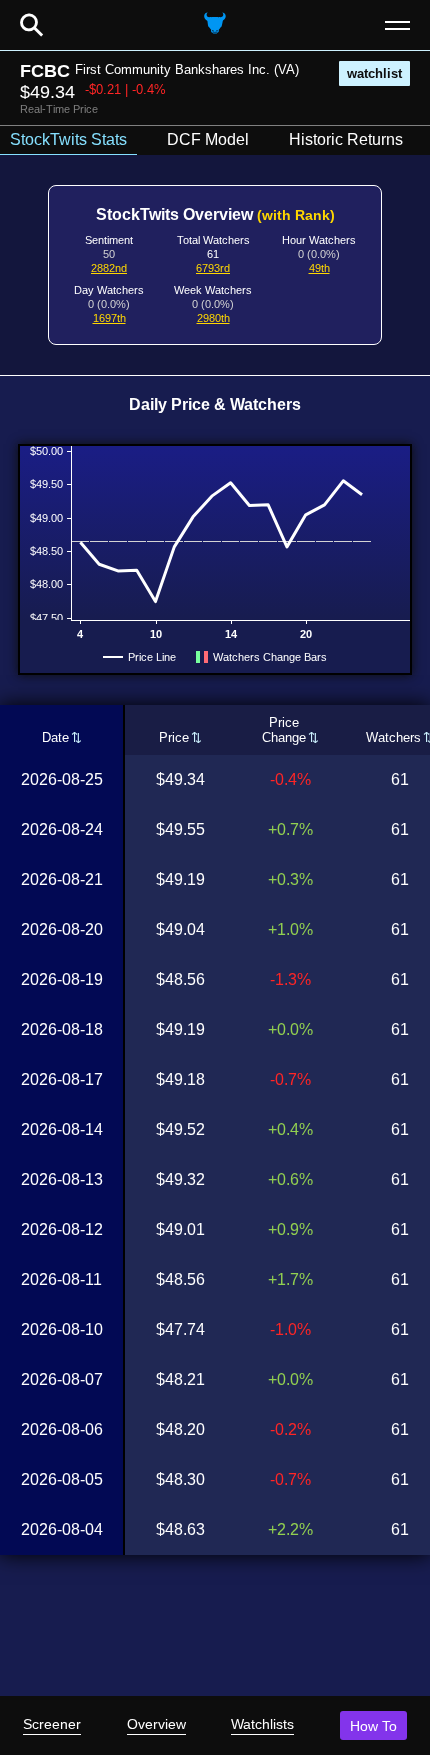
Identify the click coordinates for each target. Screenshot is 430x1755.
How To (373, 1726)
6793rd (213, 268)
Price (174, 737)
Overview (156, 1724)
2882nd (109, 268)
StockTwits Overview (215, 214)
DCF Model (208, 139)
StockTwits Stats (68, 139)
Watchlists (262, 1724)
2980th (213, 318)
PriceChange (284, 730)
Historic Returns (346, 139)
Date (55, 737)
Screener (52, 1724)
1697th (109, 318)
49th (319, 268)
